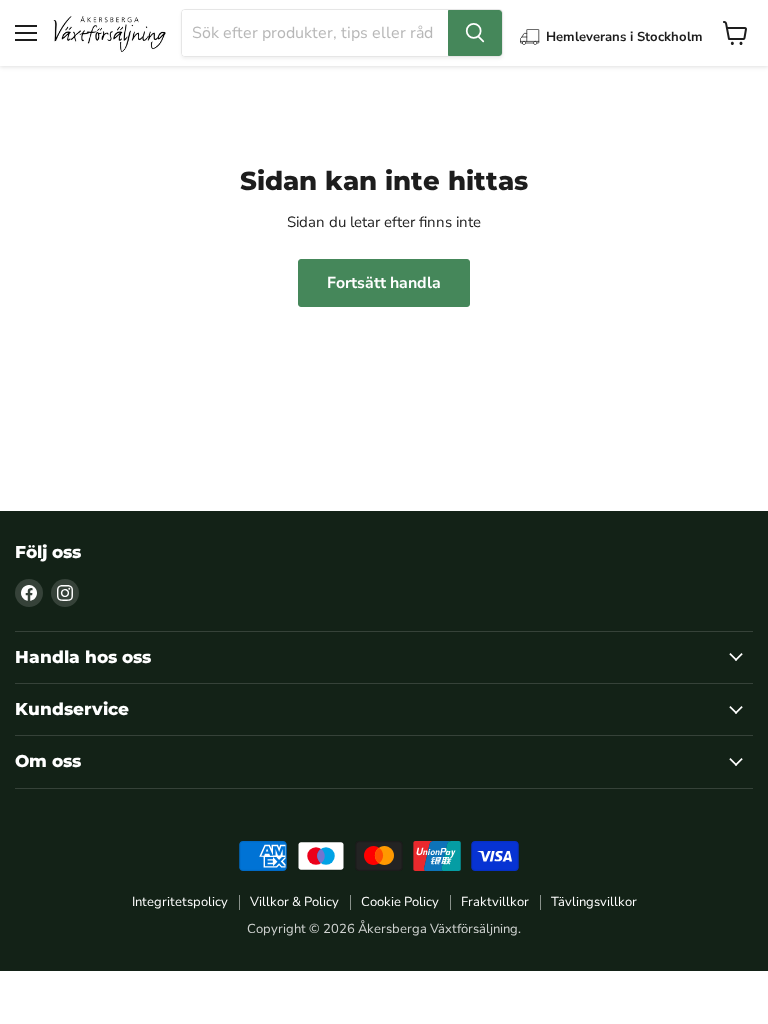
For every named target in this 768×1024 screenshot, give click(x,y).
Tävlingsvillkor (594, 902)
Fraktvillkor (495, 902)
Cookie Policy (400, 902)
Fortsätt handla (384, 283)
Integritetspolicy (180, 902)
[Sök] (475, 33)
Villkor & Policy (294, 902)
